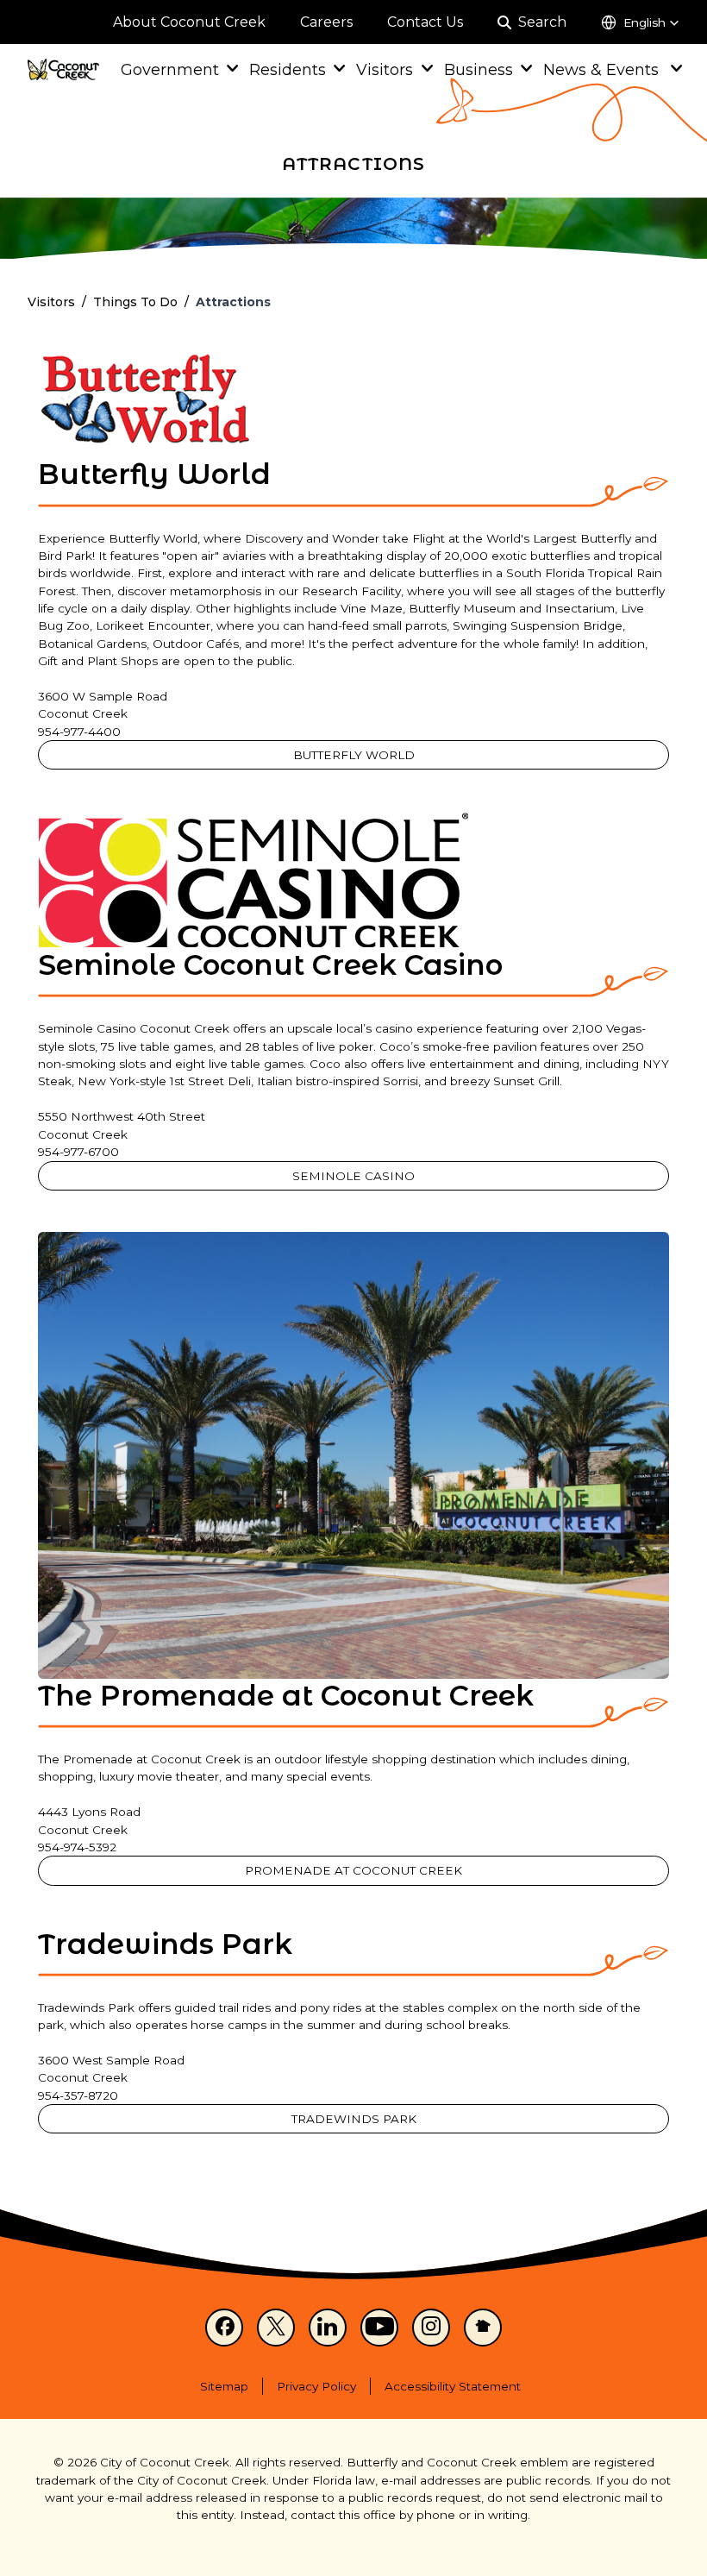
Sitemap (224, 2386)
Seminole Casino (353, 1176)
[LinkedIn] (328, 2328)
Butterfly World (354, 755)
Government (170, 69)
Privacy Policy (316, 2386)
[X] (276, 2328)
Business (479, 69)
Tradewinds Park (354, 2119)
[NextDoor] (483, 2328)
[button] (640, 22)
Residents (288, 69)
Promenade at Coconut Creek (353, 1870)
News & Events (603, 69)
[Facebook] (224, 2328)
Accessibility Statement (453, 2386)
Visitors (385, 69)
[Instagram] (431, 2328)
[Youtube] (379, 2328)
